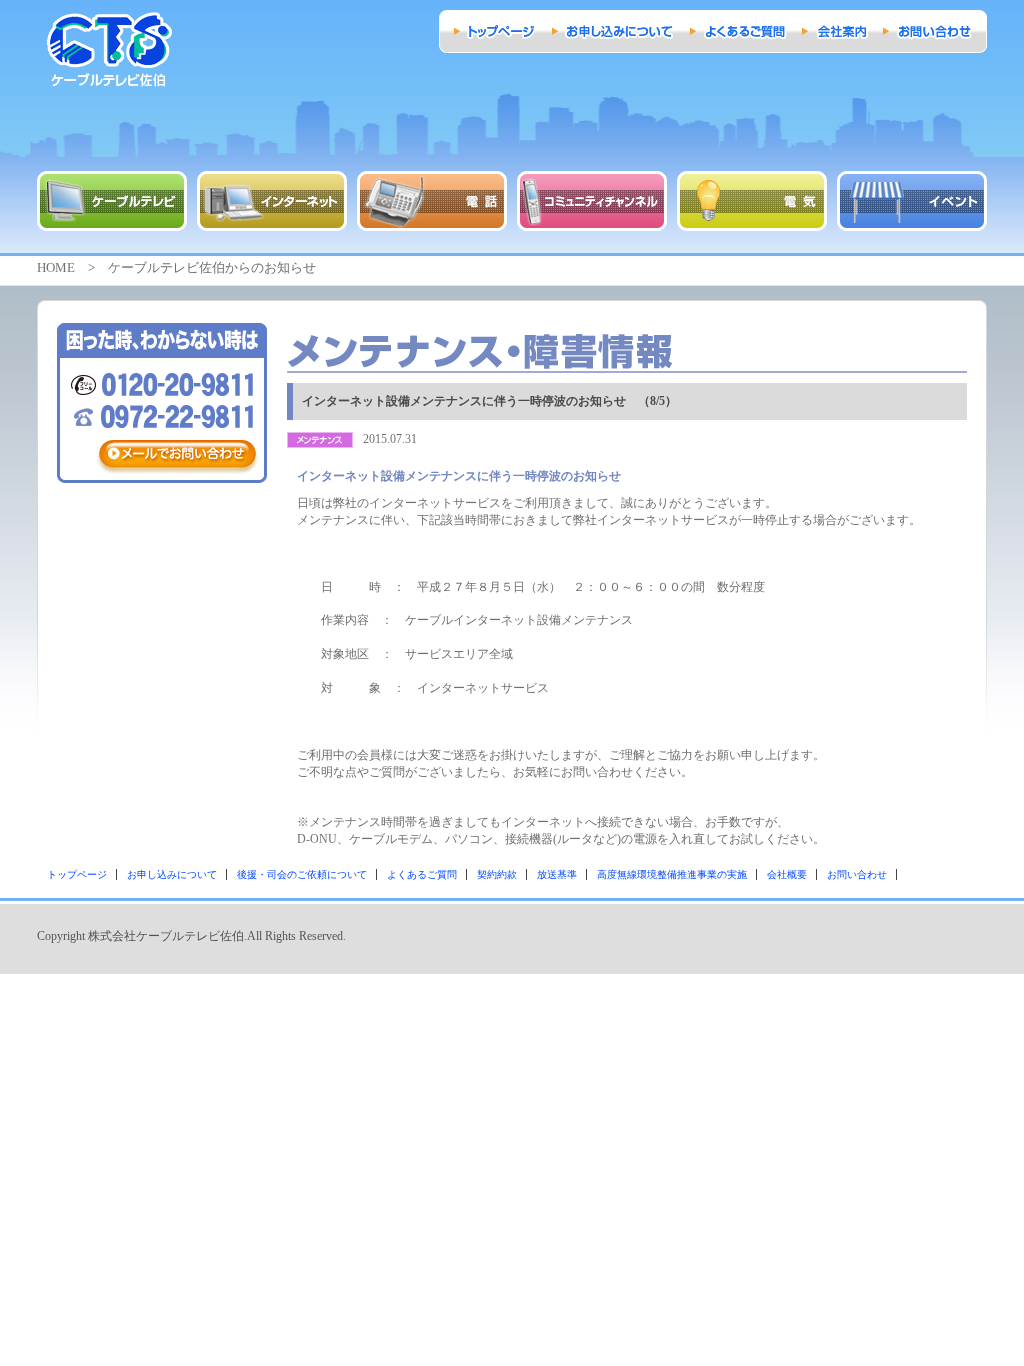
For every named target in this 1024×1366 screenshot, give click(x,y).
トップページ (77, 874)
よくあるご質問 (422, 874)
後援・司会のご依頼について (302, 874)
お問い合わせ (857, 874)
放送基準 (557, 874)
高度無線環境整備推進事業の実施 (672, 874)
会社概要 (787, 874)
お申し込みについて (172, 874)
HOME (56, 268)
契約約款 (497, 874)
